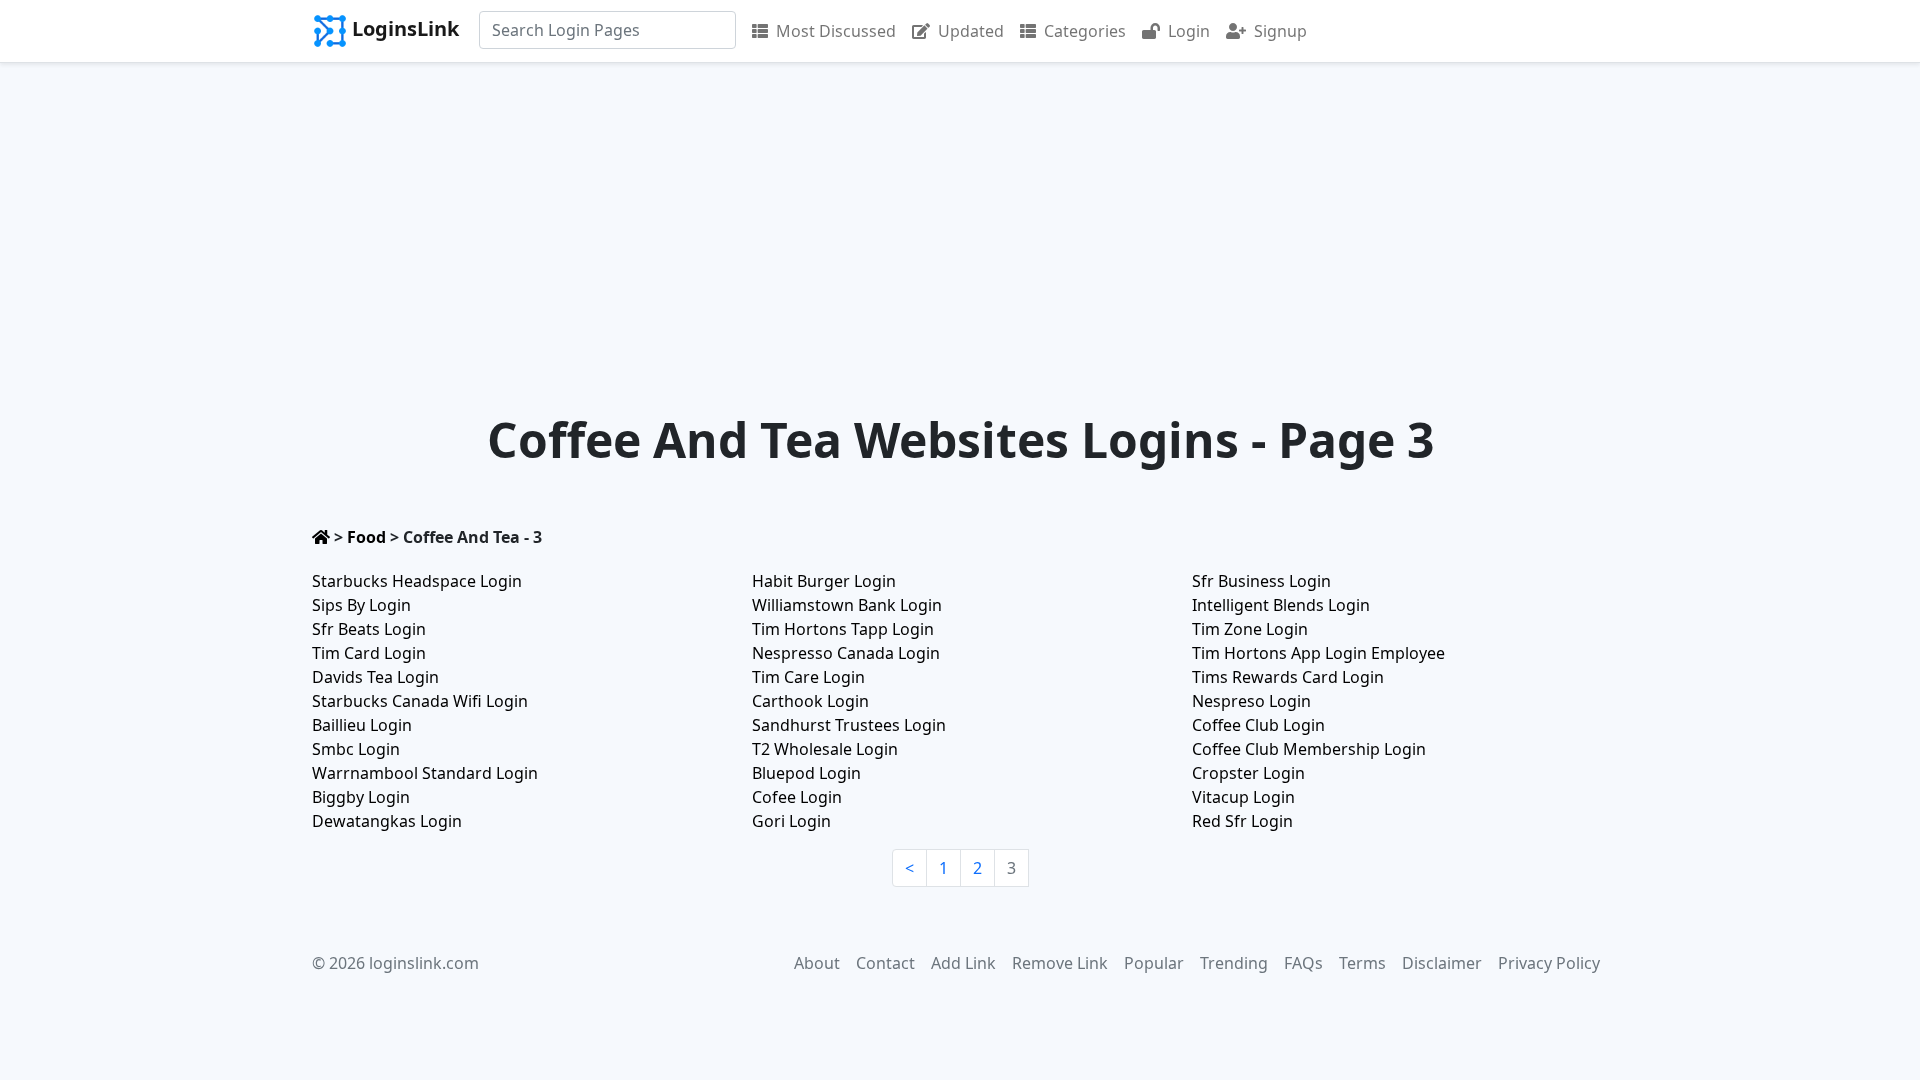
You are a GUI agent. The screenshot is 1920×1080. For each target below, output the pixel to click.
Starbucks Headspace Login (417, 581)
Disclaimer (1442, 963)
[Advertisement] (960, 213)
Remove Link (1060, 963)
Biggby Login (361, 797)
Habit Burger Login (824, 581)
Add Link (963, 963)
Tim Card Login (369, 653)
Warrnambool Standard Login (425, 773)
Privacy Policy (1549, 963)
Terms (1362, 963)
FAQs (1303, 963)
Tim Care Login (808, 677)
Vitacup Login (1243, 797)
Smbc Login (356, 749)
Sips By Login (361, 605)
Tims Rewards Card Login (1288, 677)
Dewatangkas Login (387, 821)
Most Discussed (836, 31)
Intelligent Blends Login (1281, 605)
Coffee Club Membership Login (1309, 749)
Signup (1280, 31)
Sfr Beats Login (369, 629)
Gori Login (791, 821)
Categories (1085, 31)
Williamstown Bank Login (847, 605)
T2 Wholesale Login (825, 749)
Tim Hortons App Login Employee (1318, 653)
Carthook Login (810, 701)
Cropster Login (1248, 773)
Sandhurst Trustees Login (849, 725)
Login (1189, 31)
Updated (971, 31)
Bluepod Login (806, 773)
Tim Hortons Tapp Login (843, 629)
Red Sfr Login (1242, 821)
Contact (885, 963)
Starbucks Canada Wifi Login (420, 701)
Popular (1154, 963)
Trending (1234, 963)
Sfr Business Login (1261, 581)
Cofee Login (797, 797)
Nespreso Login (1251, 701)
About (817, 963)
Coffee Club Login (1258, 725)
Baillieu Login (362, 725)
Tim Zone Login (1250, 629)
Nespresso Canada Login (846, 653)
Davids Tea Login (375, 677)
